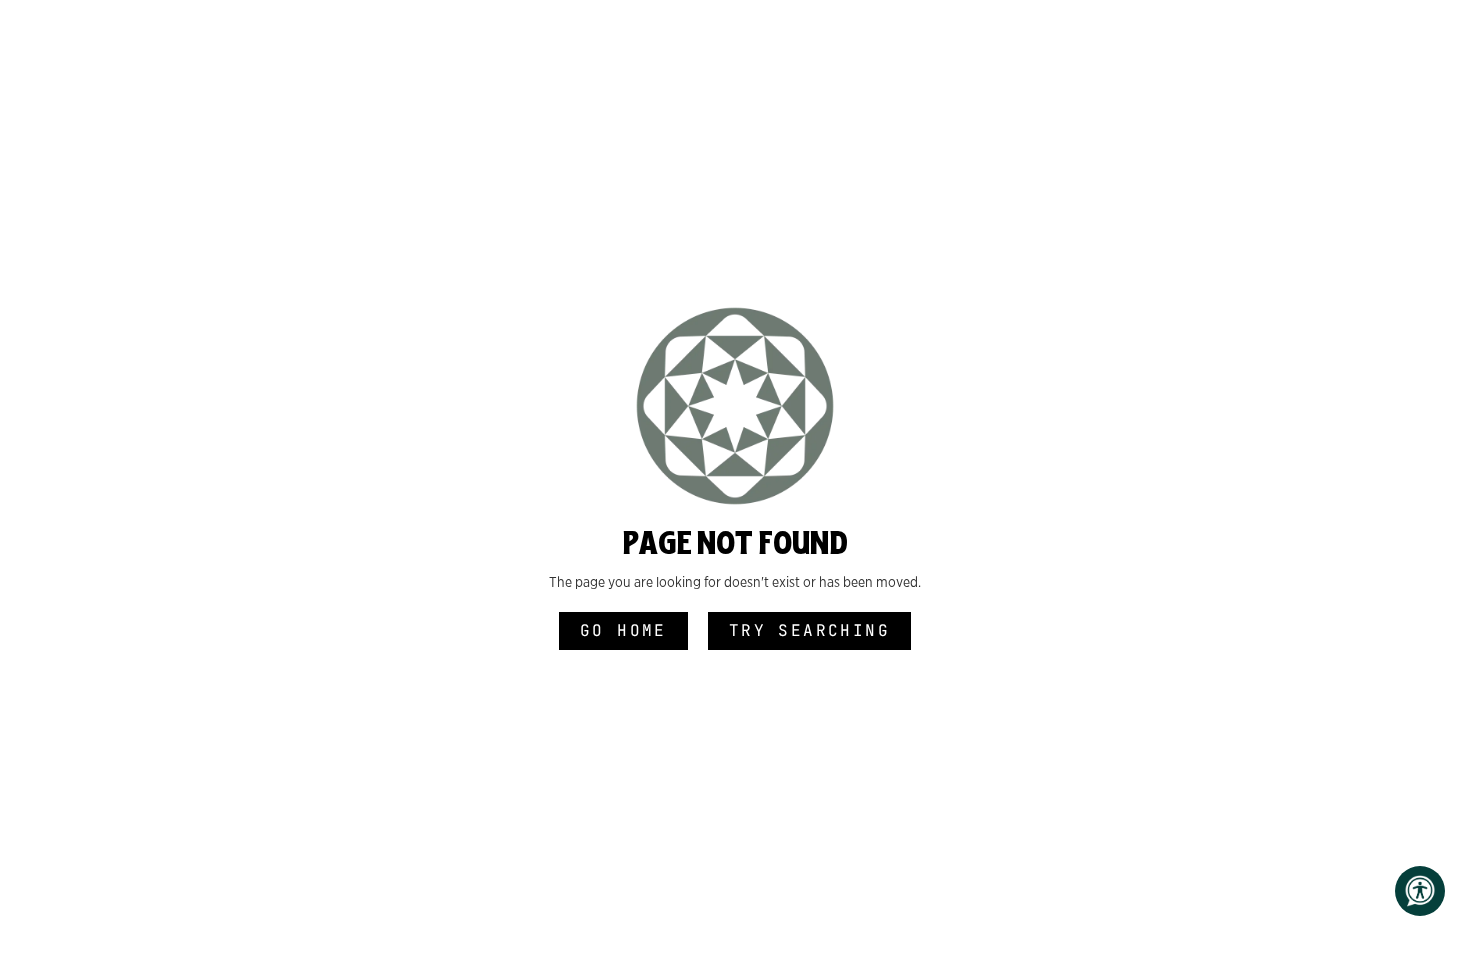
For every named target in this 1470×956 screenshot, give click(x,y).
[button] (1420, 891)
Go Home (623, 630)
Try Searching (809, 630)
